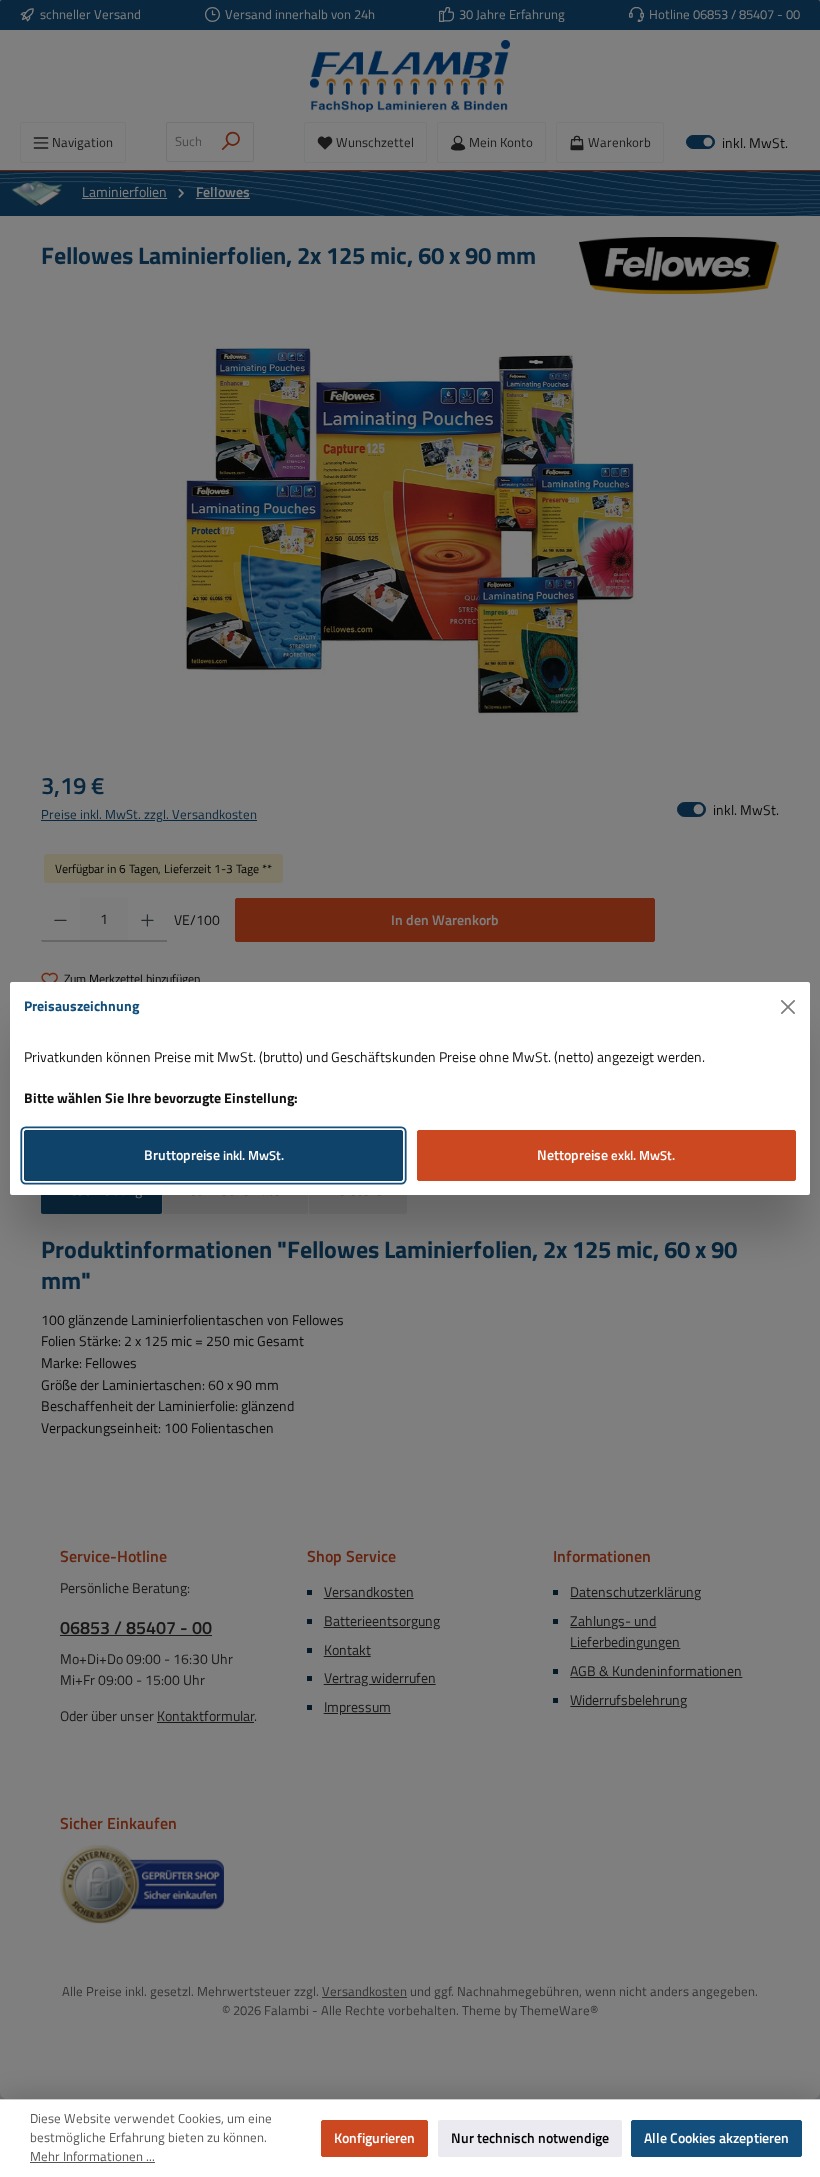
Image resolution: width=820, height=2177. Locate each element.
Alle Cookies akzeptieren (716, 2138)
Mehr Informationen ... (92, 2157)
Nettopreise (606, 1155)
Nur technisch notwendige (530, 2138)
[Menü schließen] (788, 1007)
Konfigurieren (374, 2138)
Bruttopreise (214, 1155)
